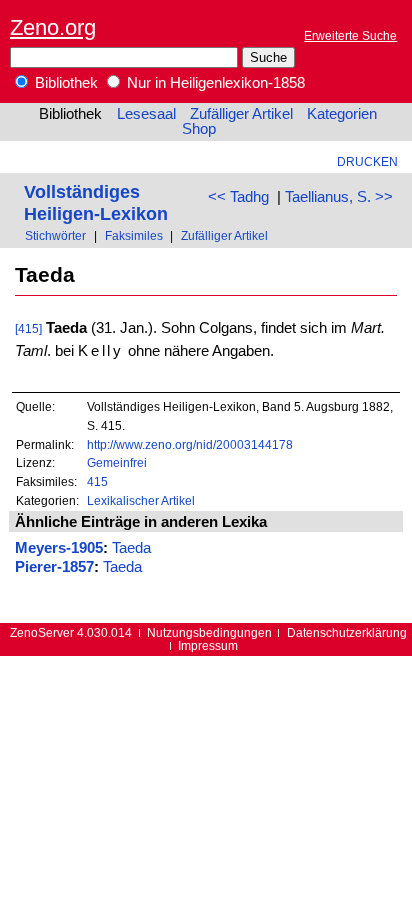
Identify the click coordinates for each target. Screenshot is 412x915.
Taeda (131, 548)
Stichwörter (55, 235)
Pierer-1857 (54, 567)
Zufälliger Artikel (241, 114)
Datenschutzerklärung (347, 632)
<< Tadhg (238, 197)
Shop (199, 129)
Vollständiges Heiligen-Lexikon (96, 202)
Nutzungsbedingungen (209, 632)
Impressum (208, 645)
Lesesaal (146, 114)
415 (97, 481)
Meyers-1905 (59, 548)
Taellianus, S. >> (339, 197)
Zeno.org (53, 27)
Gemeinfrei (117, 462)
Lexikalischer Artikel (141, 500)
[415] (28, 328)
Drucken (367, 161)
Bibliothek (64, 83)
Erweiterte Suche (350, 35)
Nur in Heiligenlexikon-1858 (214, 83)
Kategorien (342, 114)
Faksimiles (134, 235)
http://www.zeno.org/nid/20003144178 (190, 444)
